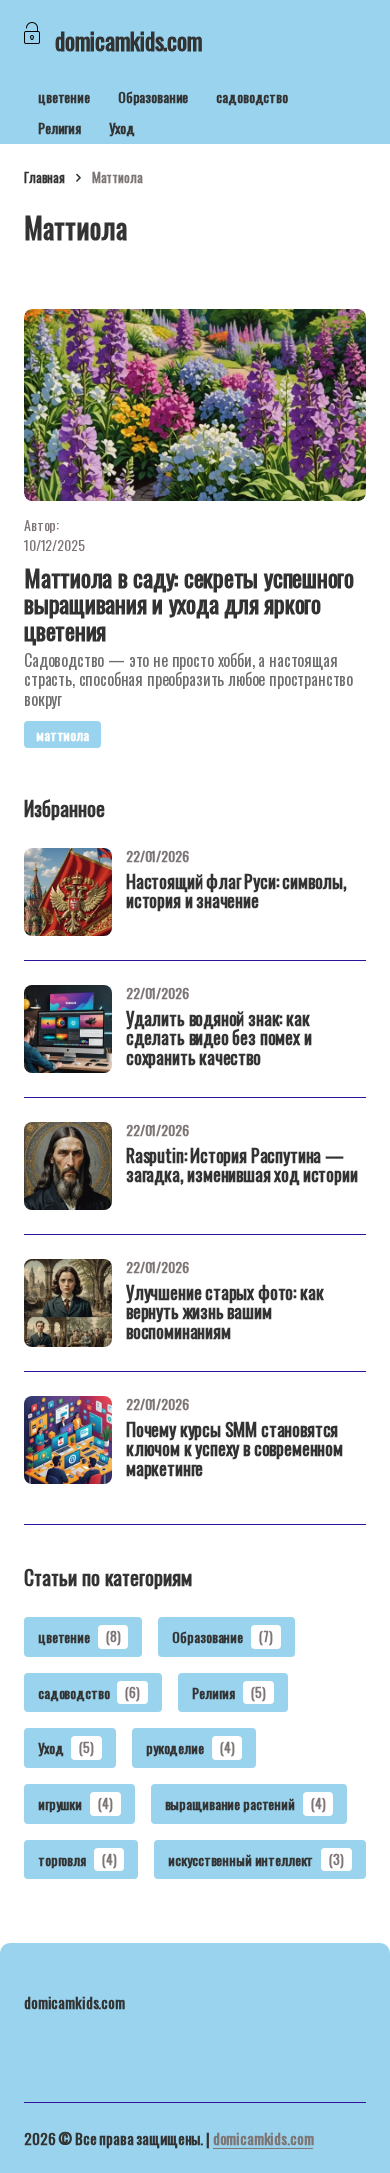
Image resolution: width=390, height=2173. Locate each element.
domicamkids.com (263, 2138)
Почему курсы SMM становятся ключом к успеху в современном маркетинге (234, 1451)
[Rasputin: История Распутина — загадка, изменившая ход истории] (68, 1166)
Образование (153, 96)
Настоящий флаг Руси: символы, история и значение (236, 893)
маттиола (62, 734)
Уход (121, 127)
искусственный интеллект (255, 1859)
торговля (77, 1859)
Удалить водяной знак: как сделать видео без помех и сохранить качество (219, 1040)
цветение (64, 96)
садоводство (251, 96)
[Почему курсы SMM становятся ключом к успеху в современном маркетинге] (68, 1440)
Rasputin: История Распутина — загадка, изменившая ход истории (241, 1167)
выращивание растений (245, 1803)
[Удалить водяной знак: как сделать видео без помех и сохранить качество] (68, 1029)
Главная (44, 177)
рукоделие (190, 1747)
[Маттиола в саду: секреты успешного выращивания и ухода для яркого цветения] (195, 405)
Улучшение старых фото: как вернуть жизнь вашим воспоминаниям (224, 1314)
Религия (59, 127)
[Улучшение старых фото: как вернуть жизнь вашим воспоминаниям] (68, 1303)
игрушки (75, 1803)
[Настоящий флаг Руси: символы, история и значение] (68, 892)
